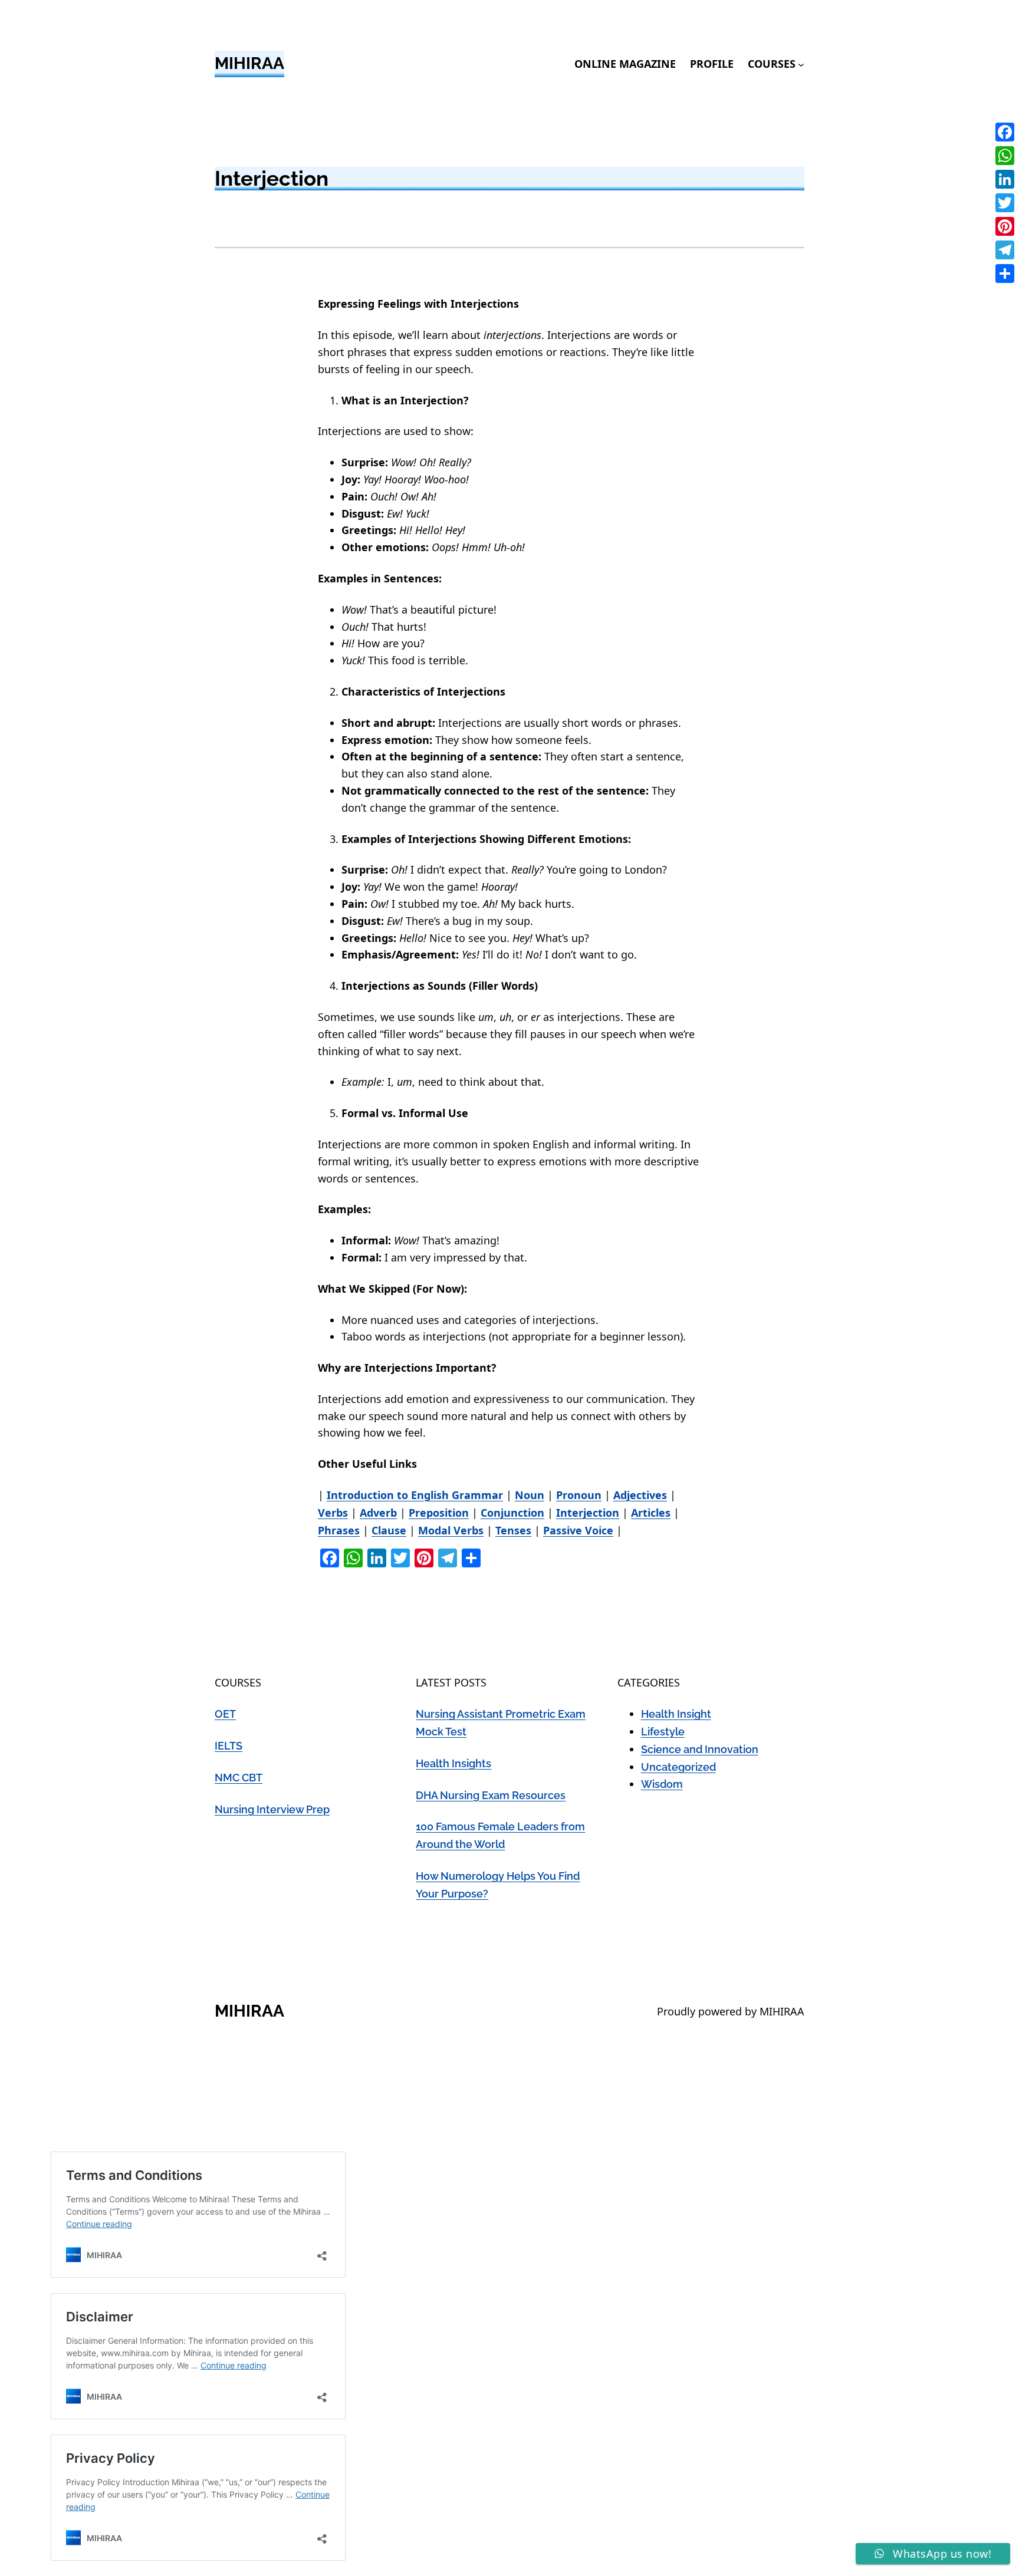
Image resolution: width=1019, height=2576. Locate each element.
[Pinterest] (1005, 226)
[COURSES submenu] (801, 64)
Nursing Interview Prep (272, 1809)
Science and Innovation (700, 1749)
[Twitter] (1005, 203)
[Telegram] (1005, 250)
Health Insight (676, 1714)
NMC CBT (239, 1778)
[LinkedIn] (1005, 179)
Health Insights (453, 1763)
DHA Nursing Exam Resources (491, 1795)
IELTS (229, 1746)
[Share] (1005, 274)
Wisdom (662, 1784)
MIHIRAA (249, 63)
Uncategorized (678, 1767)
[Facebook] (1005, 132)
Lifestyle (663, 1732)
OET (225, 1714)
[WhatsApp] (1005, 156)
